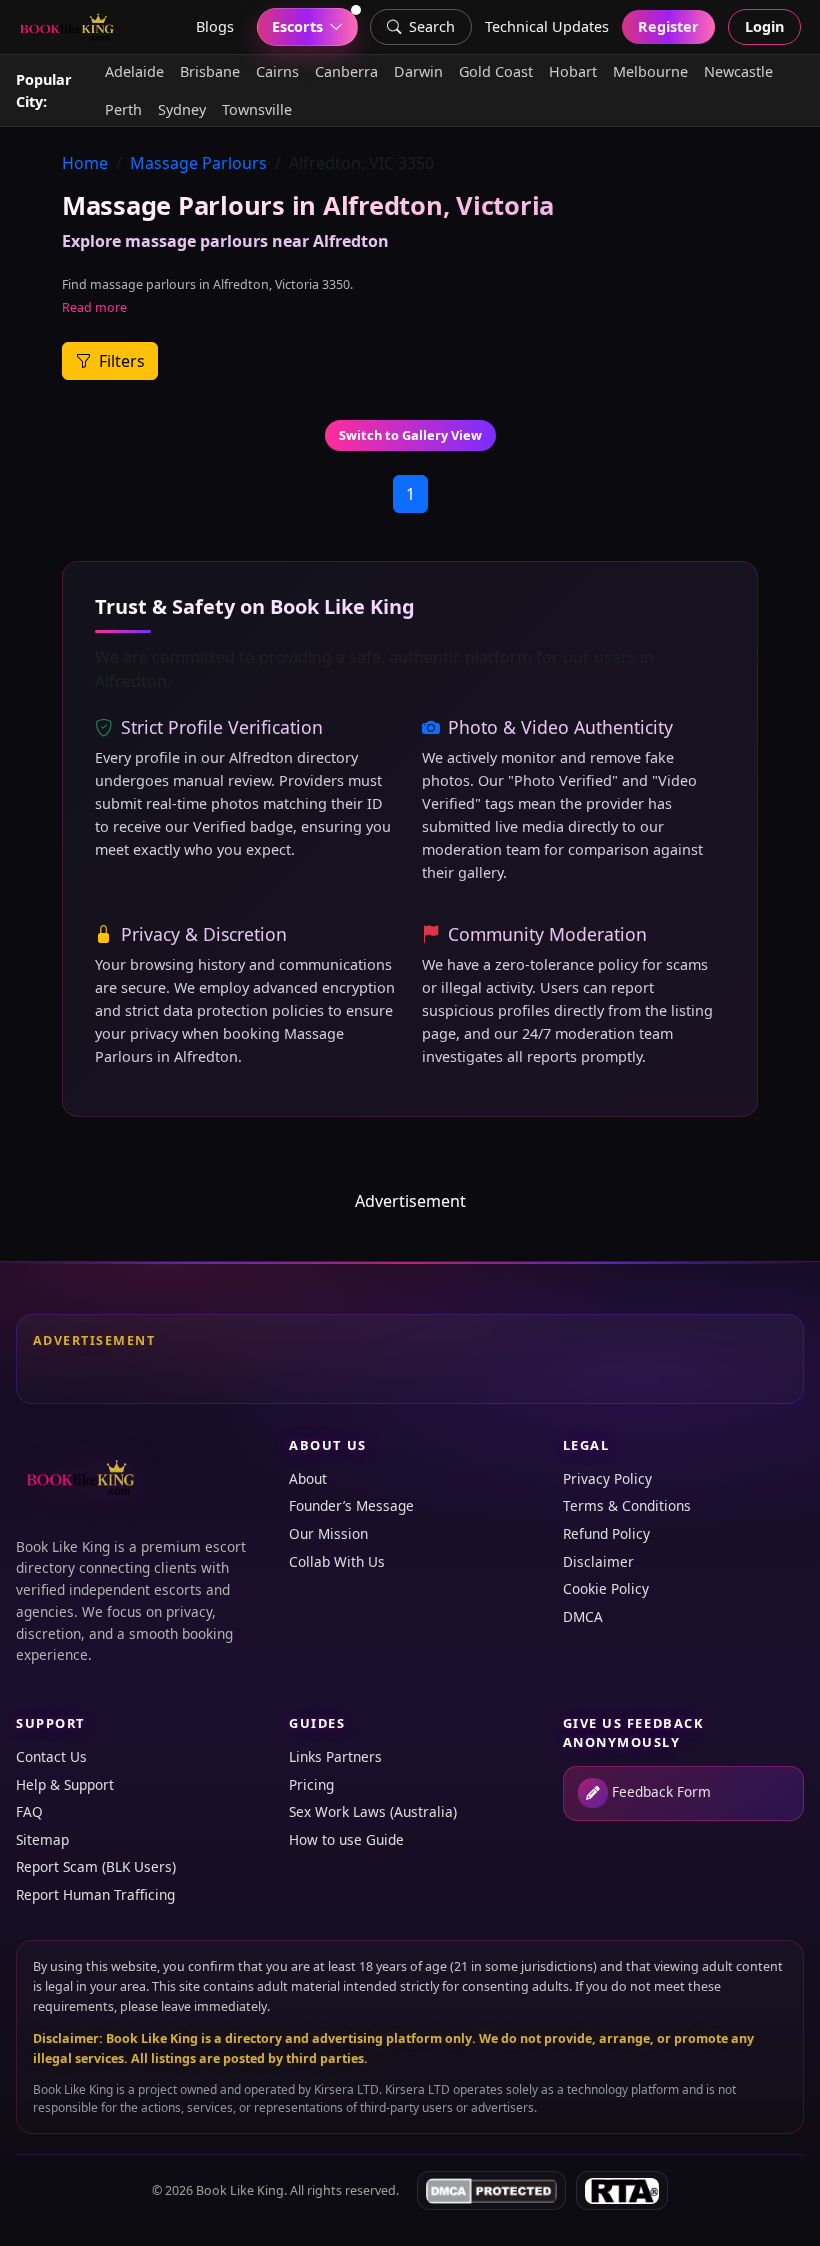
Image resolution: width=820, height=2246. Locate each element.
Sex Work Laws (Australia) (373, 1811)
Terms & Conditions (627, 1505)
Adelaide (134, 71)
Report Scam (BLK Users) (96, 1866)
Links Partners (335, 1756)
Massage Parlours (198, 163)
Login (764, 26)
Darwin (418, 71)
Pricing (311, 1784)
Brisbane (210, 71)
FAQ (29, 1811)
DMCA (583, 1616)
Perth (123, 109)
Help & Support (65, 1784)
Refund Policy (606, 1533)
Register (668, 26)
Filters (120, 361)
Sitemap (42, 1839)
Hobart (573, 71)
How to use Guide (346, 1839)
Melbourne (650, 71)
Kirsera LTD (346, 2089)
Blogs (215, 26)
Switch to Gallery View (410, 435)
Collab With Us (337, 1561)
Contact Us (51, 1756)
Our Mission (328, 1533)
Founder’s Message (351, 1505)
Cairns (277, 71)
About (308, 1478)
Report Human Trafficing (95, 1894)
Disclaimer (598, 1561)
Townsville (257, 109)
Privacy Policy (607, 1478)
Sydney (182, 109)
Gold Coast (496, 71)
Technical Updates (547, 26)
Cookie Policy (606, 1588)
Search (432, 26)
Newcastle (738, 71)
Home (85, 163)
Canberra (346, 71)
